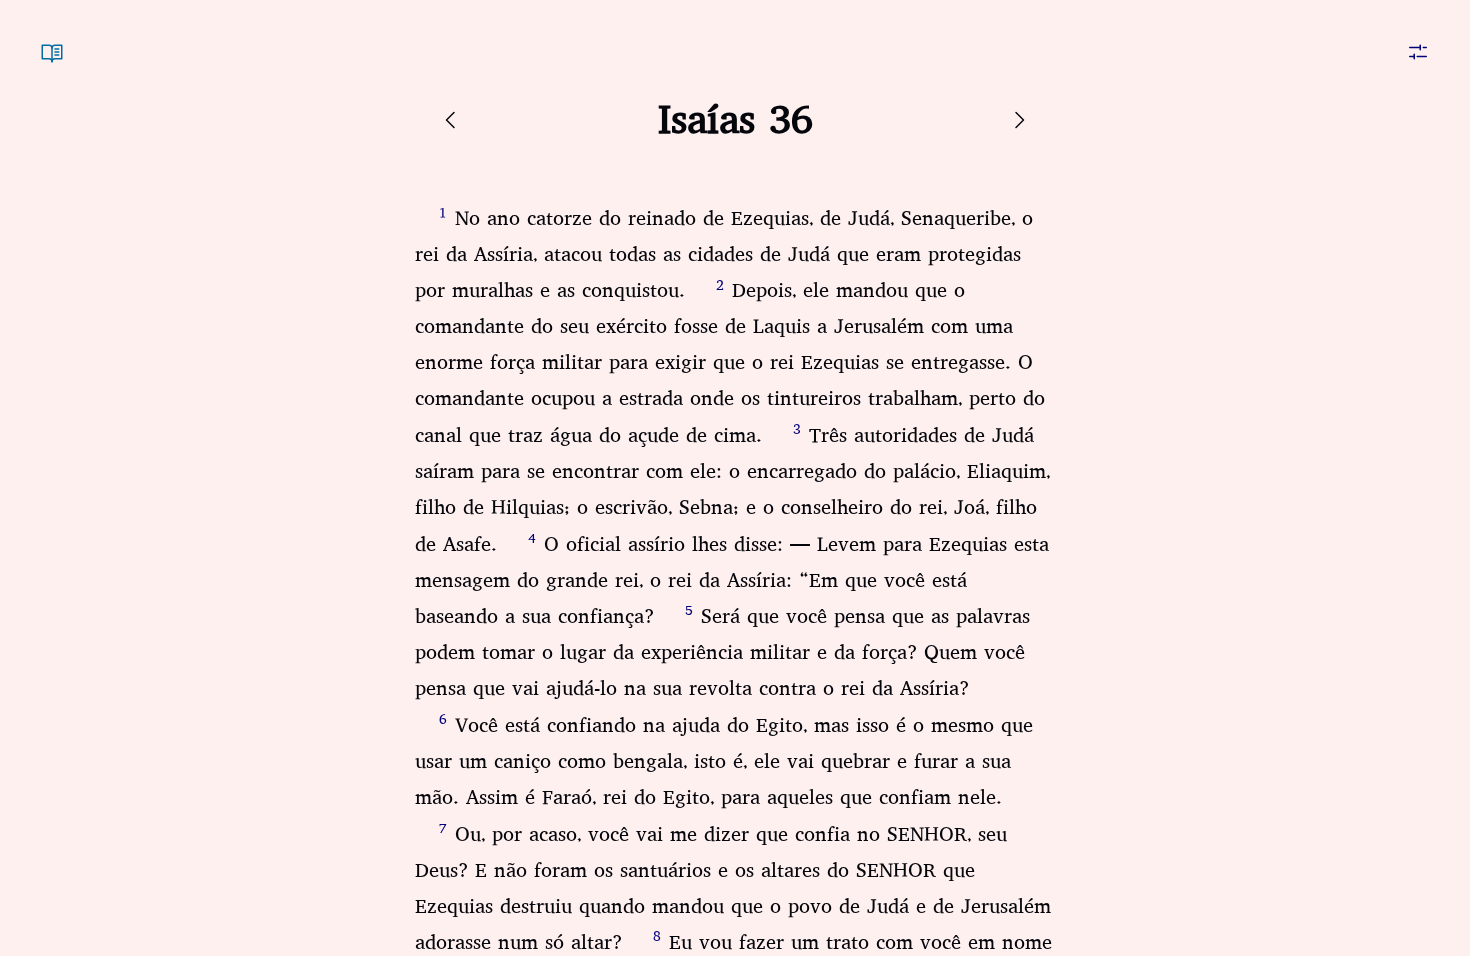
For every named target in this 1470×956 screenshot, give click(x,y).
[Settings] (1418, 40)
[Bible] (52, 40)
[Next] (1019, 120)
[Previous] (451, 120)
